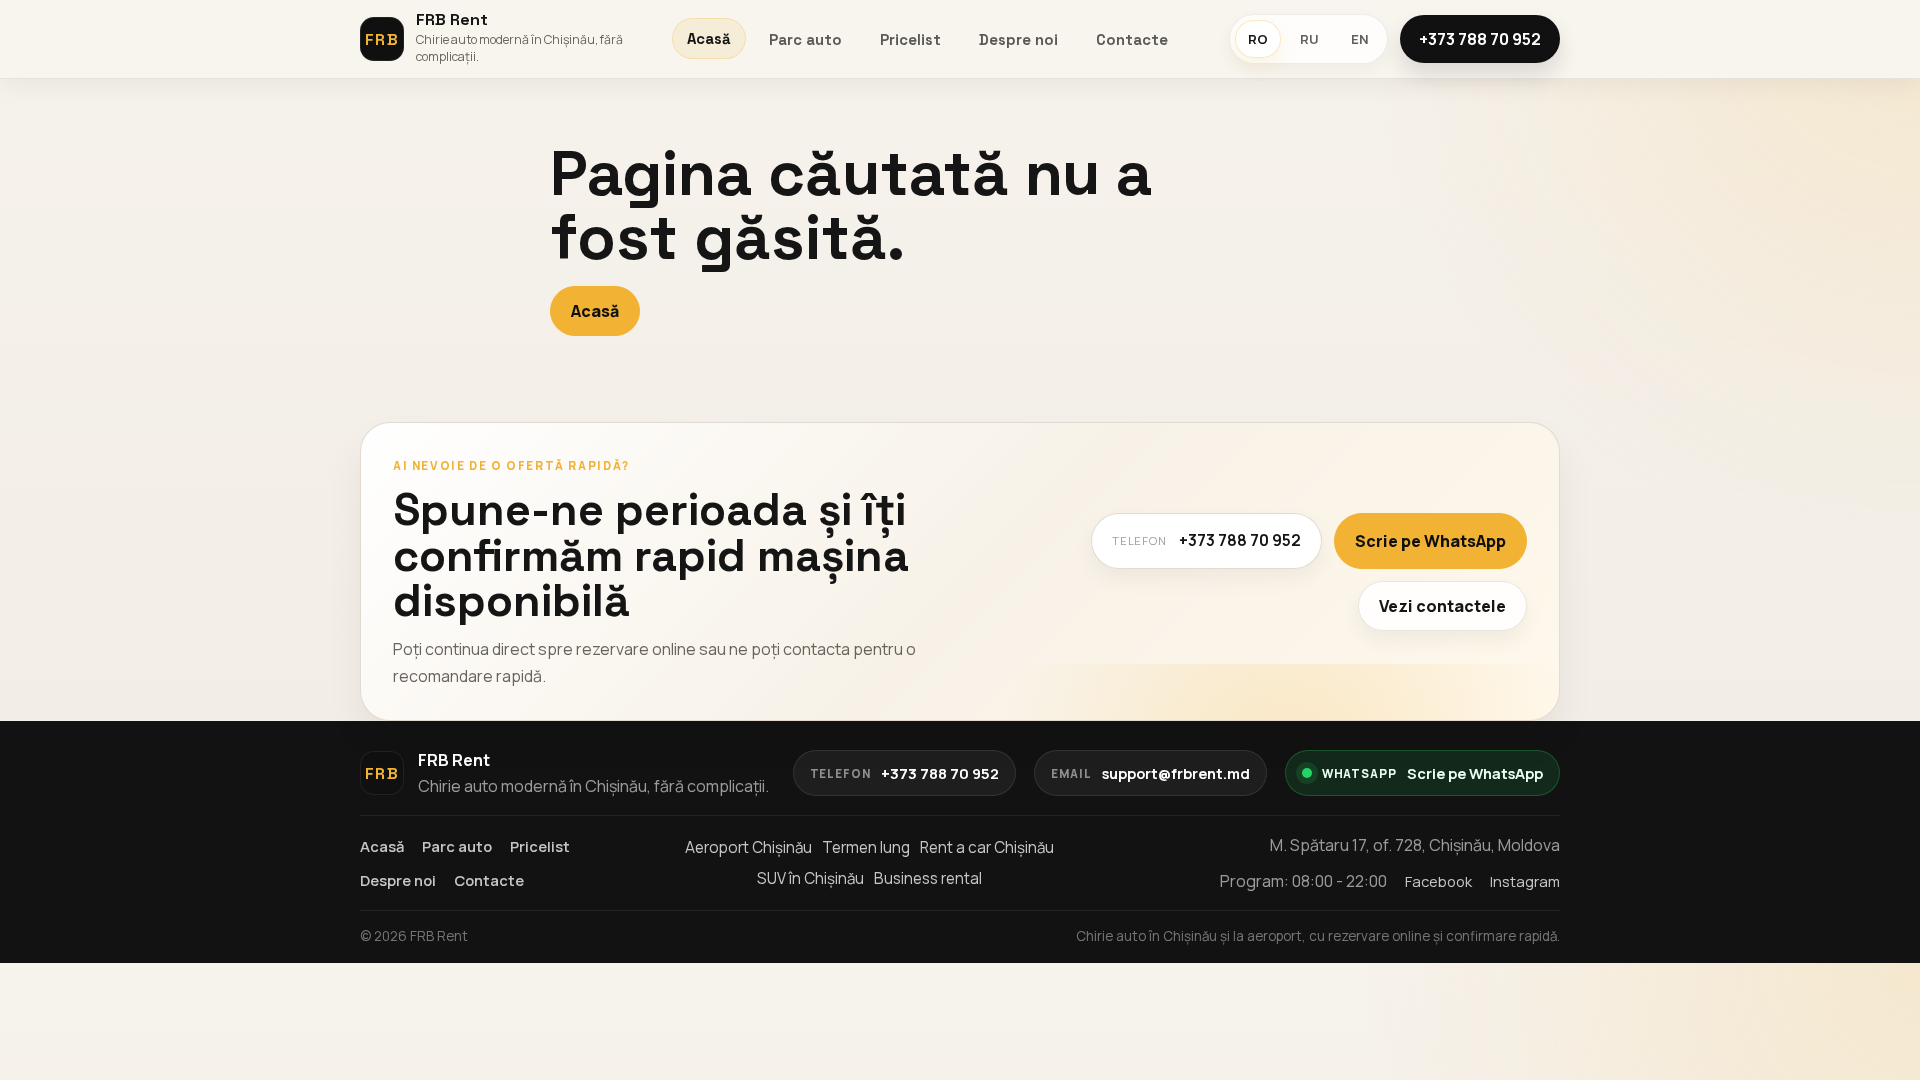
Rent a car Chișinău (987, 847)
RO (1258, 39)
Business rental (928, 878)
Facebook (1438, 881)
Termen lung (866, 847)
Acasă (709, 38)
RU (1309, 39)
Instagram (1525, 881)
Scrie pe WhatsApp (1430, 541)
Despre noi (1018, 39)
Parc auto (805, 39)
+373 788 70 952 (1480, 39)
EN (1360, 39)
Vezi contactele (1442, 606)
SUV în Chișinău (810, 878)
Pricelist (910, 39)
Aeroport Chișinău (748, 847)
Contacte (1132, 39)
